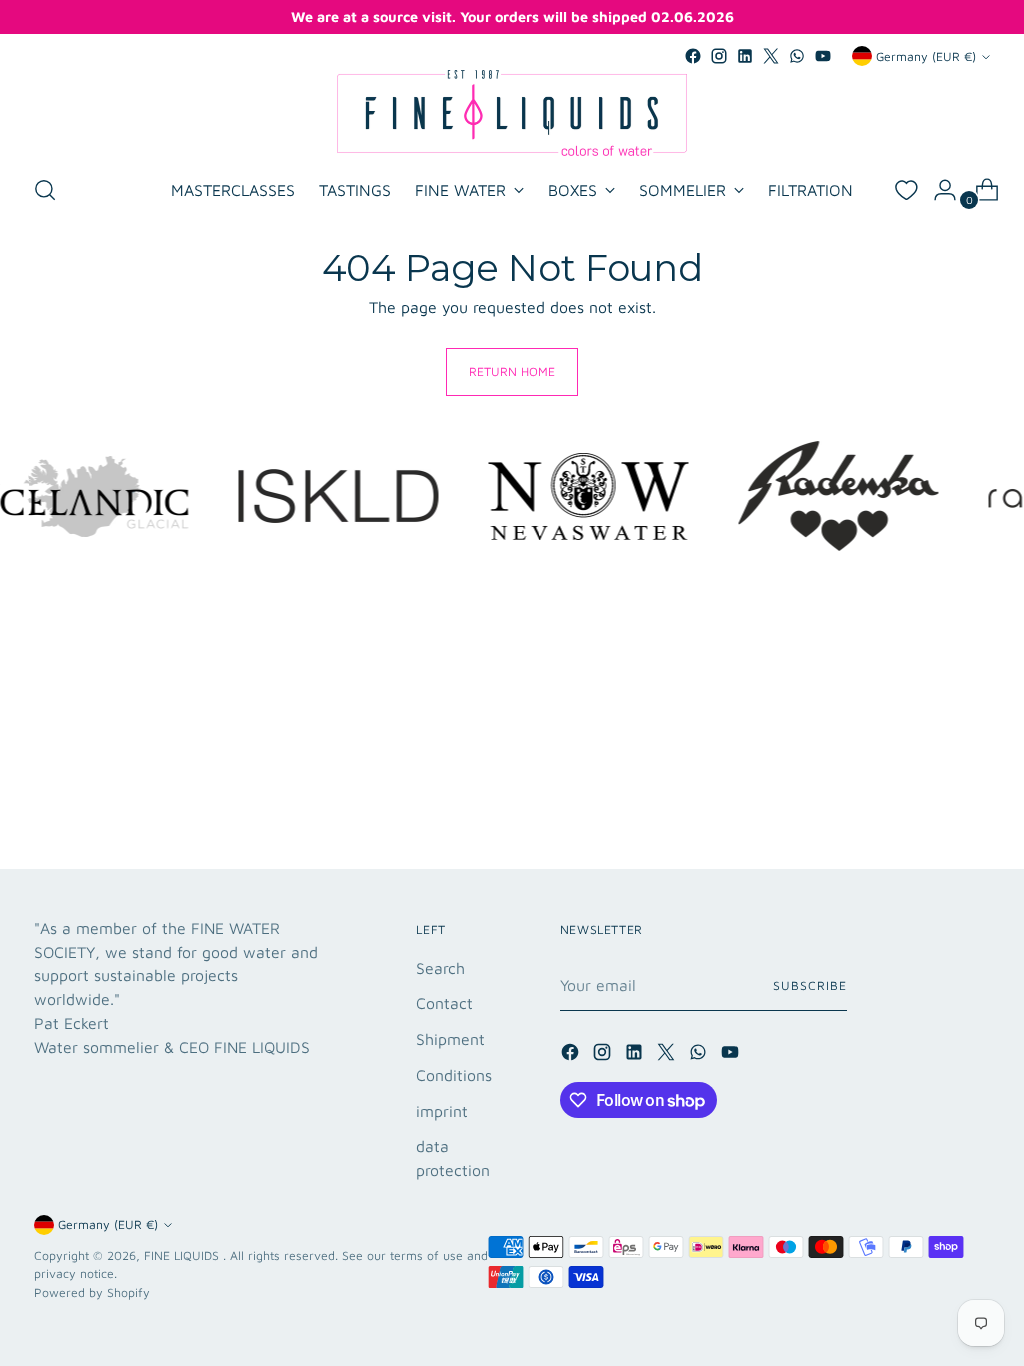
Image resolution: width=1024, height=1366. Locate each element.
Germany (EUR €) (926, 56)
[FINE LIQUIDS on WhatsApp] (797, 56)
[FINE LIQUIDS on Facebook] (693, 56)
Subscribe (809, 985)
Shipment (450, 1039)
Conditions (454, 1075)
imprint (442, 1111)
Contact (444, 1003)
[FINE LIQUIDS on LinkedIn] (745, 56)
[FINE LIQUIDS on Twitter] (771, 56)
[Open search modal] (45, 190)
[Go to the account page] (937, 190)
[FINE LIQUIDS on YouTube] (823, 56)
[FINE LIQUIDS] (512, 113)
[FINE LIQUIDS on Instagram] (719, 56)
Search (440, 968)
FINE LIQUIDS (183, 1255)
